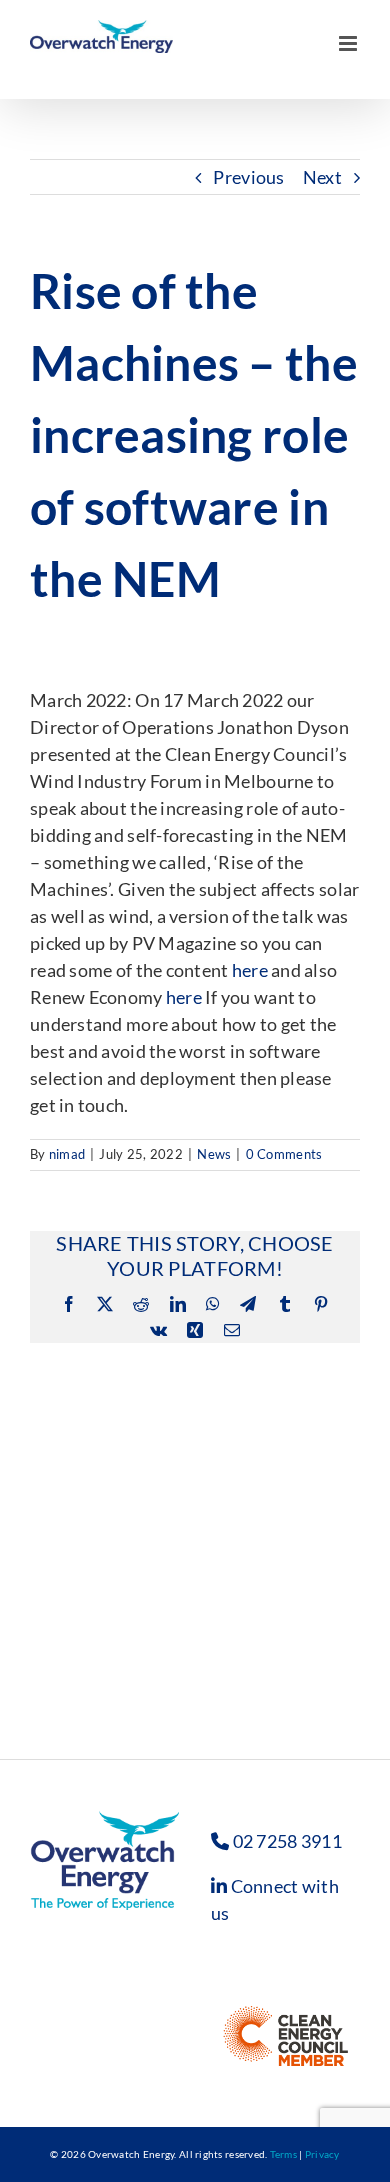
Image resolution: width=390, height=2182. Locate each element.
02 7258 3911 (287, 1841)
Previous (248, 177)
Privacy (322, 2154)
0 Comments (284, 1154)
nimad (67, 1154)
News (214, 1154)
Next (322, 177)
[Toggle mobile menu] (349, 68)
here (250, 970)
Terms (283, 2154)
